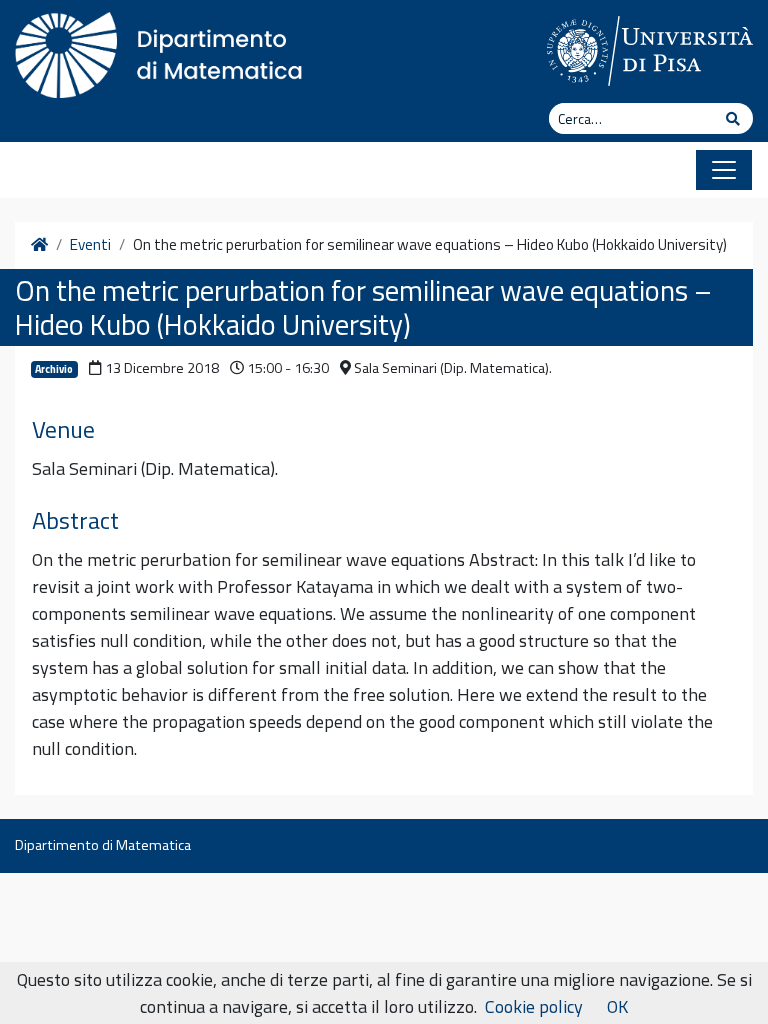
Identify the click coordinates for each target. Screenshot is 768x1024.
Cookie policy (534, 1006)
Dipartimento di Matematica (103, 845)
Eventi (90, 245)
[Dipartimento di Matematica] (165, 50)
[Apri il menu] (724, 170)
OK (617, 1006)
